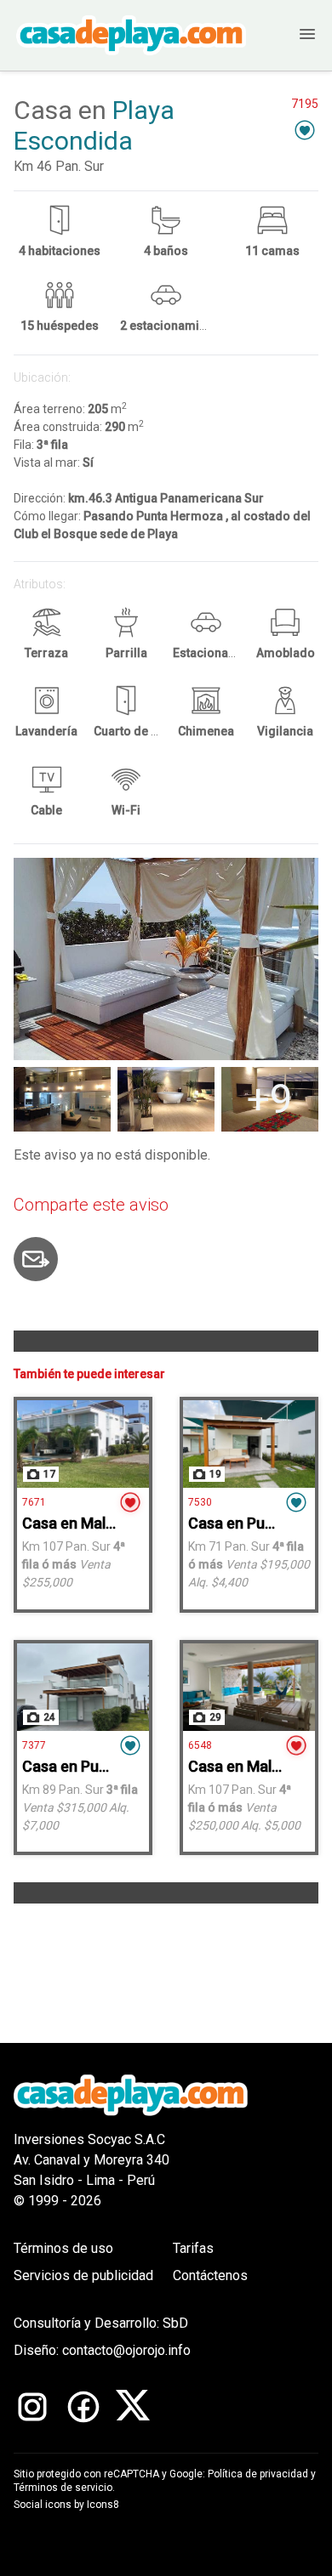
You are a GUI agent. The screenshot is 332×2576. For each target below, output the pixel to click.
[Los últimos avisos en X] (133, 2407)
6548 (200, 1745)
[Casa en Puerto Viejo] (249, 1444)
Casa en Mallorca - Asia (103, 1523)
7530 (200, 1502)
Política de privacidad (258, 2474)
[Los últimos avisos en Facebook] (83, 2407)
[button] (305, 130)
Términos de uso (63, 2248)
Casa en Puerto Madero (104, 1766)
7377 (34, 1745)
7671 (34, 1502)
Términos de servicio (63, 2488)
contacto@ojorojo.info (126, 2350)
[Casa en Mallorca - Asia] (83, 1444)
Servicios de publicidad (83, 2275)
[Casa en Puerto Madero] (83, 1687)
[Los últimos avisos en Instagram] (32, 2407)
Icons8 (103, 2505)
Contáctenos (210, 2275)
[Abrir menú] (293, 35)
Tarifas (193, 2248)
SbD (175, 2323)
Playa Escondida (94, 125)
